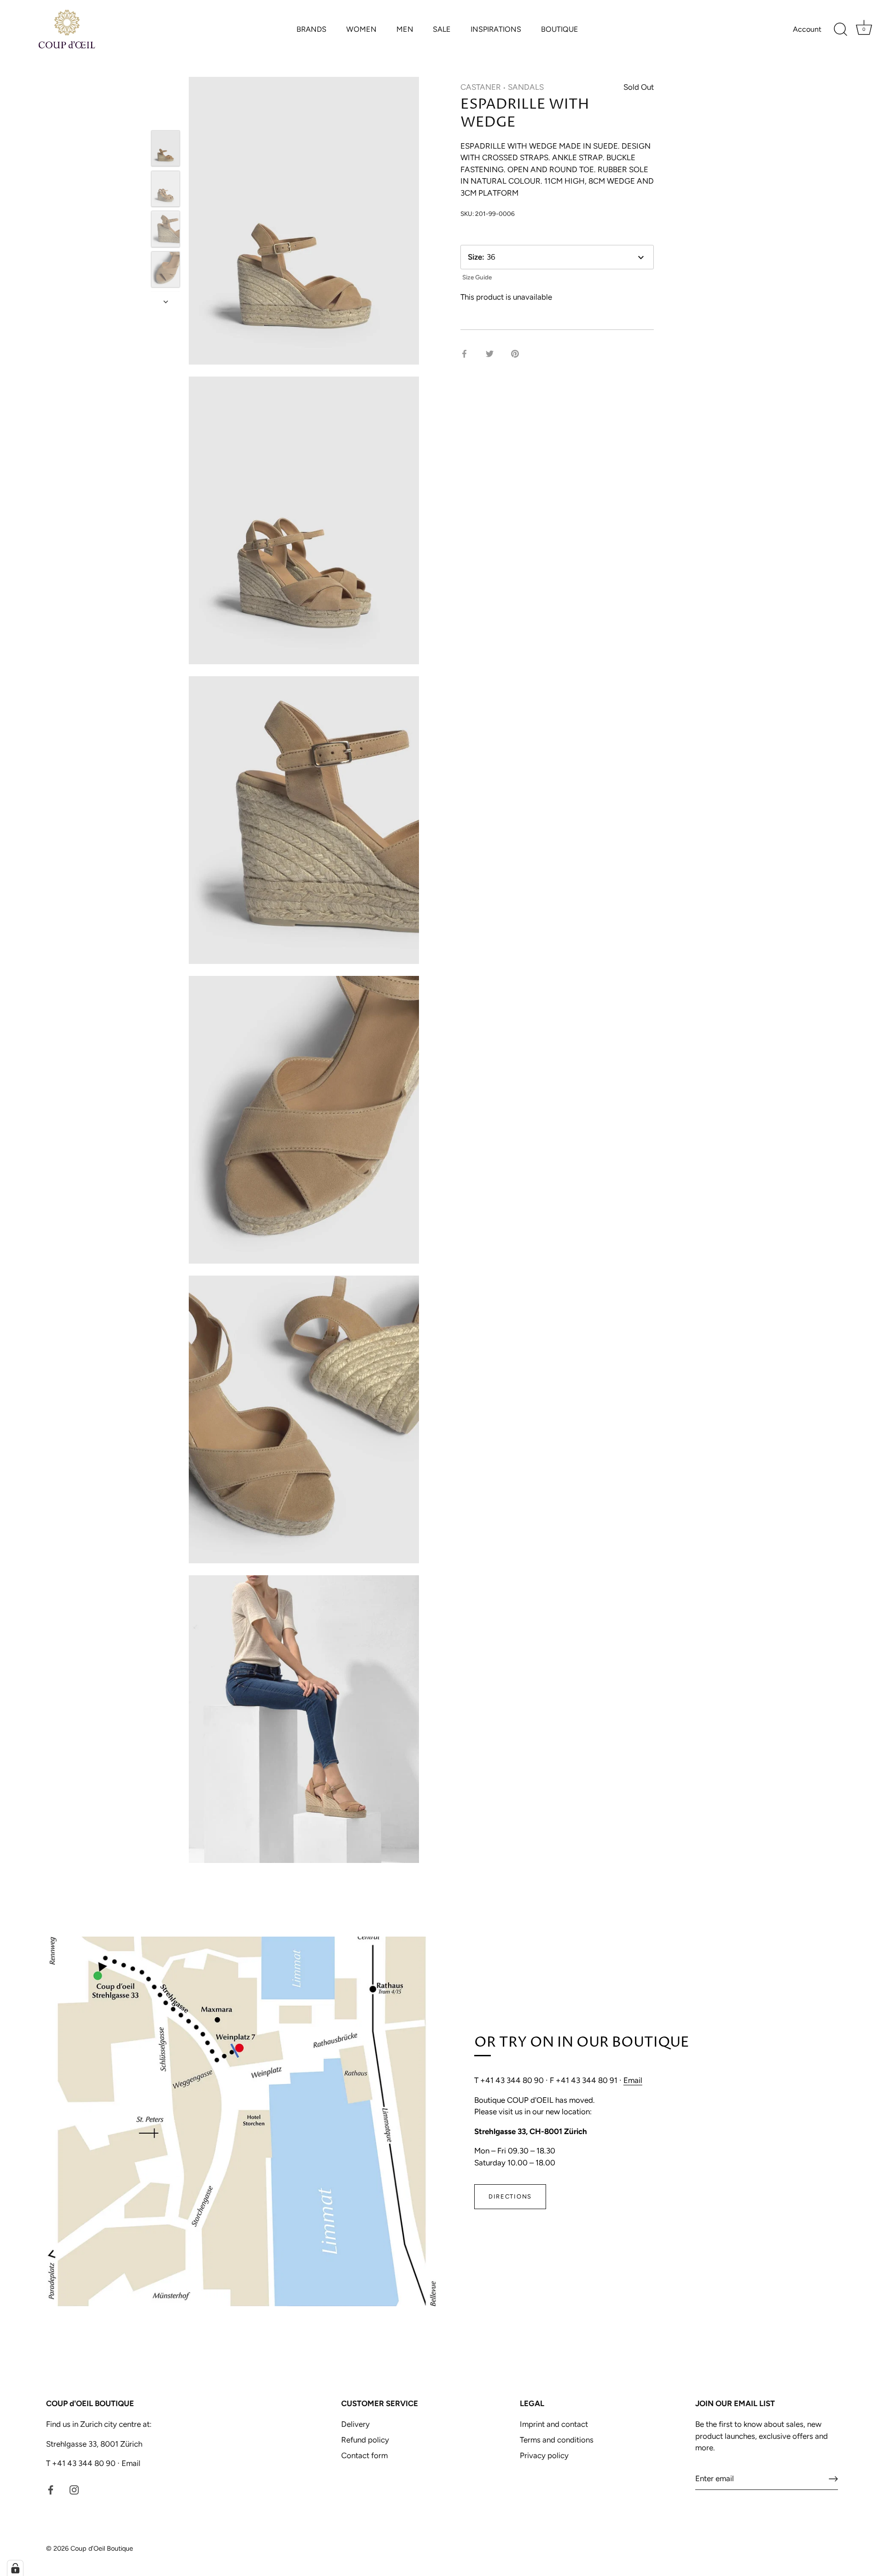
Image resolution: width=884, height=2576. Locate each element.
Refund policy (365, 2440)
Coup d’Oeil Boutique (102, 2548)
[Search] (840, 29)
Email (633, 2080)
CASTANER (481, 87)
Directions (510, 2196)
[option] (166, 150)
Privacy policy (544, 2455)
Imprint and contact (554, 2424)
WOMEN (361, 29)
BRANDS (311, 29)
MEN (405, 29)
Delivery (355, 2424)
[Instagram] (74, 2489)
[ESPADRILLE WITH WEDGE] (166, 148)
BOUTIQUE (560, 29)
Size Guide (477, 277)
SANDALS (526, 87)
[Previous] (166, 117)
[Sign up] (833, 2479)
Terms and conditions (557, 2440)
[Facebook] (51, 2489)
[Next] (166, 302)
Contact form (364, 2455)
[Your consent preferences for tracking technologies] (15, 2568)
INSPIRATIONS (496, 29)
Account (807, 29)
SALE (442, 29)
